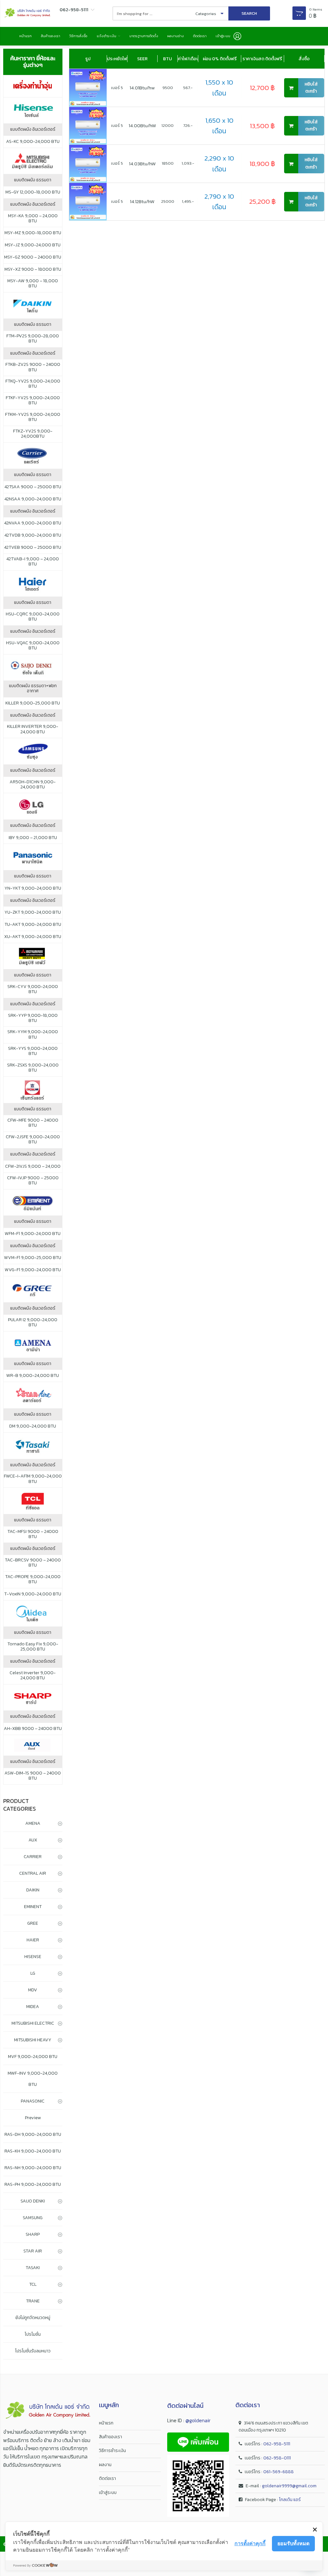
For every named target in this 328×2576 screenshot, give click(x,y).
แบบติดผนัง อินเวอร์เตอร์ (33, 129)
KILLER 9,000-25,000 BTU (33, 703)
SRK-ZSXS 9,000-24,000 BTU (33, 1068)
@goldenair (198, 2420)
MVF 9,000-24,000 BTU (33, 2057)
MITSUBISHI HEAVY (33, 2040)
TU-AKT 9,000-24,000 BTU (33, 925)
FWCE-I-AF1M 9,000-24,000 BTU (33, 1479)
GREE (33, 1923)
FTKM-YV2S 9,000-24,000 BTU (33, 417)
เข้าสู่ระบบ (108, 2493)
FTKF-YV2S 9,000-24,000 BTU (33, 400)
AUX (33, 1840)
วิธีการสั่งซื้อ (78, 36)
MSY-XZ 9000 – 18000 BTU (33, 269)
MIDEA (33, 2007)
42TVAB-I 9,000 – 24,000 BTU (33, 562)
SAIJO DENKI (33, 2201)
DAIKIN (33, 1890)
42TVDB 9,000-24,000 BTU (33, 535)
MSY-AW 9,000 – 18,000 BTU (33, 284)
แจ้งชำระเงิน (107, 36)
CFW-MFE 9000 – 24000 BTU (33, 1123)
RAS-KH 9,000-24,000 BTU (33, 2151)
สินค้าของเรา (51, 36)
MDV (33, 1990)
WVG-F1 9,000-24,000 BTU (33, 1270)
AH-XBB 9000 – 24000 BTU (33, 1729)
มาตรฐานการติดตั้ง (144, 36)
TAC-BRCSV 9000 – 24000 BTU (33, 1563)
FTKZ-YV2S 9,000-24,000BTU (33, 434)
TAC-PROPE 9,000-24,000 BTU (33, 1579)
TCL (33, 2284)
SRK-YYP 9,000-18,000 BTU (33, 1018)
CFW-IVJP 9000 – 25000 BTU (33, 1181)
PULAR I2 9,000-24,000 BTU (33, 1322)
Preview (33, 2118)
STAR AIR (33, 2251)
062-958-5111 (277, 2444)
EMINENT (33, 1907)
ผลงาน (105, 2465)
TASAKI (33, 2268)
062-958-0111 (277, 2458)
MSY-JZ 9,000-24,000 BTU (33, 245)
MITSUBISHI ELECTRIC (33, 2023)
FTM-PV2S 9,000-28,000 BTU (33, 339)
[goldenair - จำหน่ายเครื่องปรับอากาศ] (27, 13)
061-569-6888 (279, 2472)
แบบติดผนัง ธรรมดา (33, 180)
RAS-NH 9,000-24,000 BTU (33, 2168)
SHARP (33, 2234)
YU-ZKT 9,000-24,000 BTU (33, 912)
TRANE (33, 2301)
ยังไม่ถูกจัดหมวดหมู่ (33, 2318)
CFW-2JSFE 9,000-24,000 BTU (33, 1140)
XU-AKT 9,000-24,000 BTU (33, 937)
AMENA (33, 1823)
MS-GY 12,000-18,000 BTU (33, 192)
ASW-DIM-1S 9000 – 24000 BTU (33, 1776)
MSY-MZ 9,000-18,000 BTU (33, 233)
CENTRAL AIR (33, 1873)
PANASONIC (33, 2101)
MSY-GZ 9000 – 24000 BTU (33, 257)
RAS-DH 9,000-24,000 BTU (33, 2134)
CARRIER (33, 1857)
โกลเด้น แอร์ (290, 2500)
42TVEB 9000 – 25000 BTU (33, 547)
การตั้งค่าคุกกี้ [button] (250, 2543)
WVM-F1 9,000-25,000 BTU (33, 1258)
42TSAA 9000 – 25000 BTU (33, 487)
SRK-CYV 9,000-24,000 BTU (33, 989)
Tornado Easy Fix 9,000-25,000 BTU (33, 1647)
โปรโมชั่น (33, 2334)
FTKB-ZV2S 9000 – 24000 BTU (33, 367)
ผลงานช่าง (176, 36)
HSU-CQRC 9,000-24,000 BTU (33, 617)
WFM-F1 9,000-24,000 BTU (33, 1234)
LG (33, 1973)
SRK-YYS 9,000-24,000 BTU (33, 1051)
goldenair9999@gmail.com (289, 2486)
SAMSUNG (33, 2218)
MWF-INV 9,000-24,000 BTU (33, 2079)
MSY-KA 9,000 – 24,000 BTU (33, 218)
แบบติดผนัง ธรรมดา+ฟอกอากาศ (33, 688)
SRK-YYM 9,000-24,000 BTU (33, 1034)
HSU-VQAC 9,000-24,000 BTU (33, 646)
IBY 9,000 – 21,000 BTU (33, 838)
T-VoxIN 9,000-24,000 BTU (33, 1594)
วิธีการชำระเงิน (112, 2451)
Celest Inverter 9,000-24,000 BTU (33, 1675)
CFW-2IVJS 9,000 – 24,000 (33, 1166)
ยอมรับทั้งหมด (293, 2543)
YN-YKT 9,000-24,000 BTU (33, 888)
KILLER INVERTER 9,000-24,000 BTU (33, 729)
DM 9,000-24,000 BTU (33, 1426)
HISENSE (33, 1957)
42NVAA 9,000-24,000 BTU (33, 523)
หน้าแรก (25, 36)
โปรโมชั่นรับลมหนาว (33, 2351)
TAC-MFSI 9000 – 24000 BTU (33, 1534)
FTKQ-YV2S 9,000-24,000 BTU (33, 384)
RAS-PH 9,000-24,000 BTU (33, 2184)
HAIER (33, 1940)
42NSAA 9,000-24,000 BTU (33, 499)
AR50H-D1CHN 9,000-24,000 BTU (33, 785)
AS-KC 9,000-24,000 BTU (33, 142)
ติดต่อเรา (200, 36)
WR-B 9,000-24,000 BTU (33, 1376)
